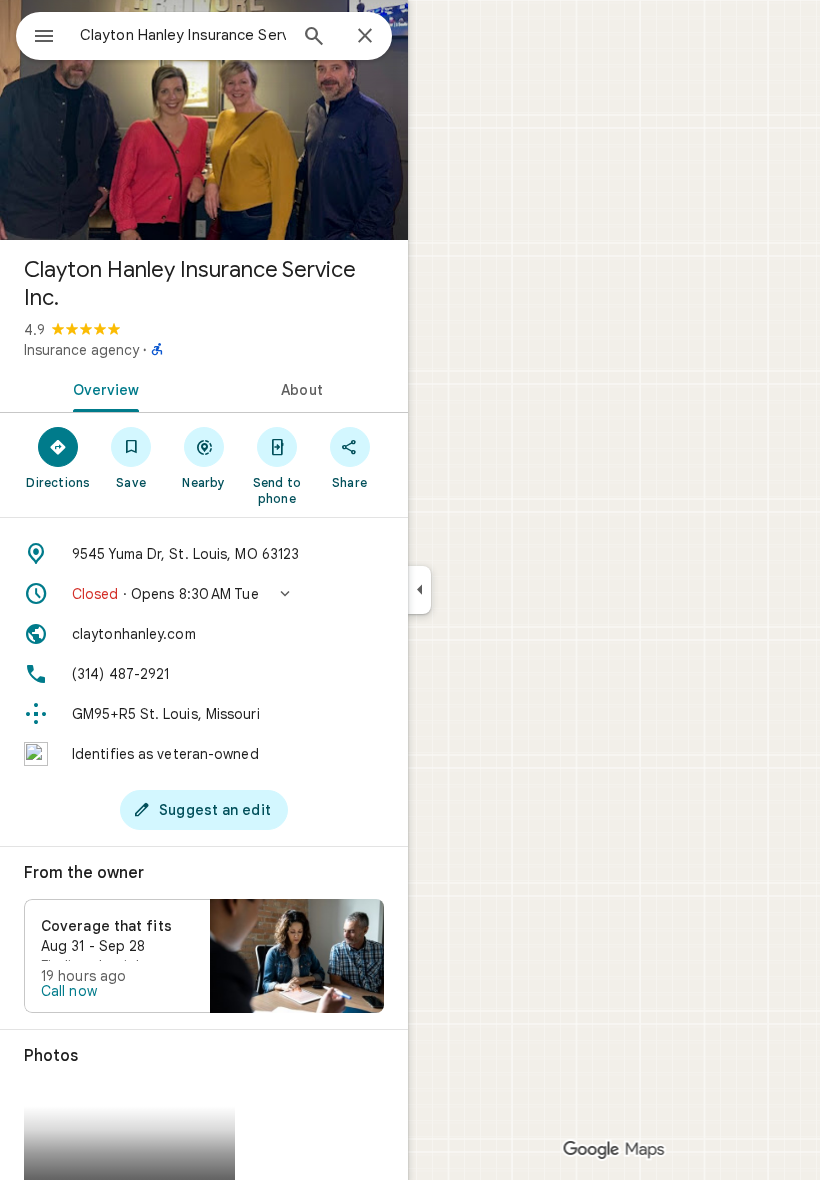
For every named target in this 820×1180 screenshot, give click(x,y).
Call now (69, 991)
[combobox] (183, 35)
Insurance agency (81, 350)
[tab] (102, 388)
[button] (204, 594)
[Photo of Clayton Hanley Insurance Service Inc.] (204, 120)
